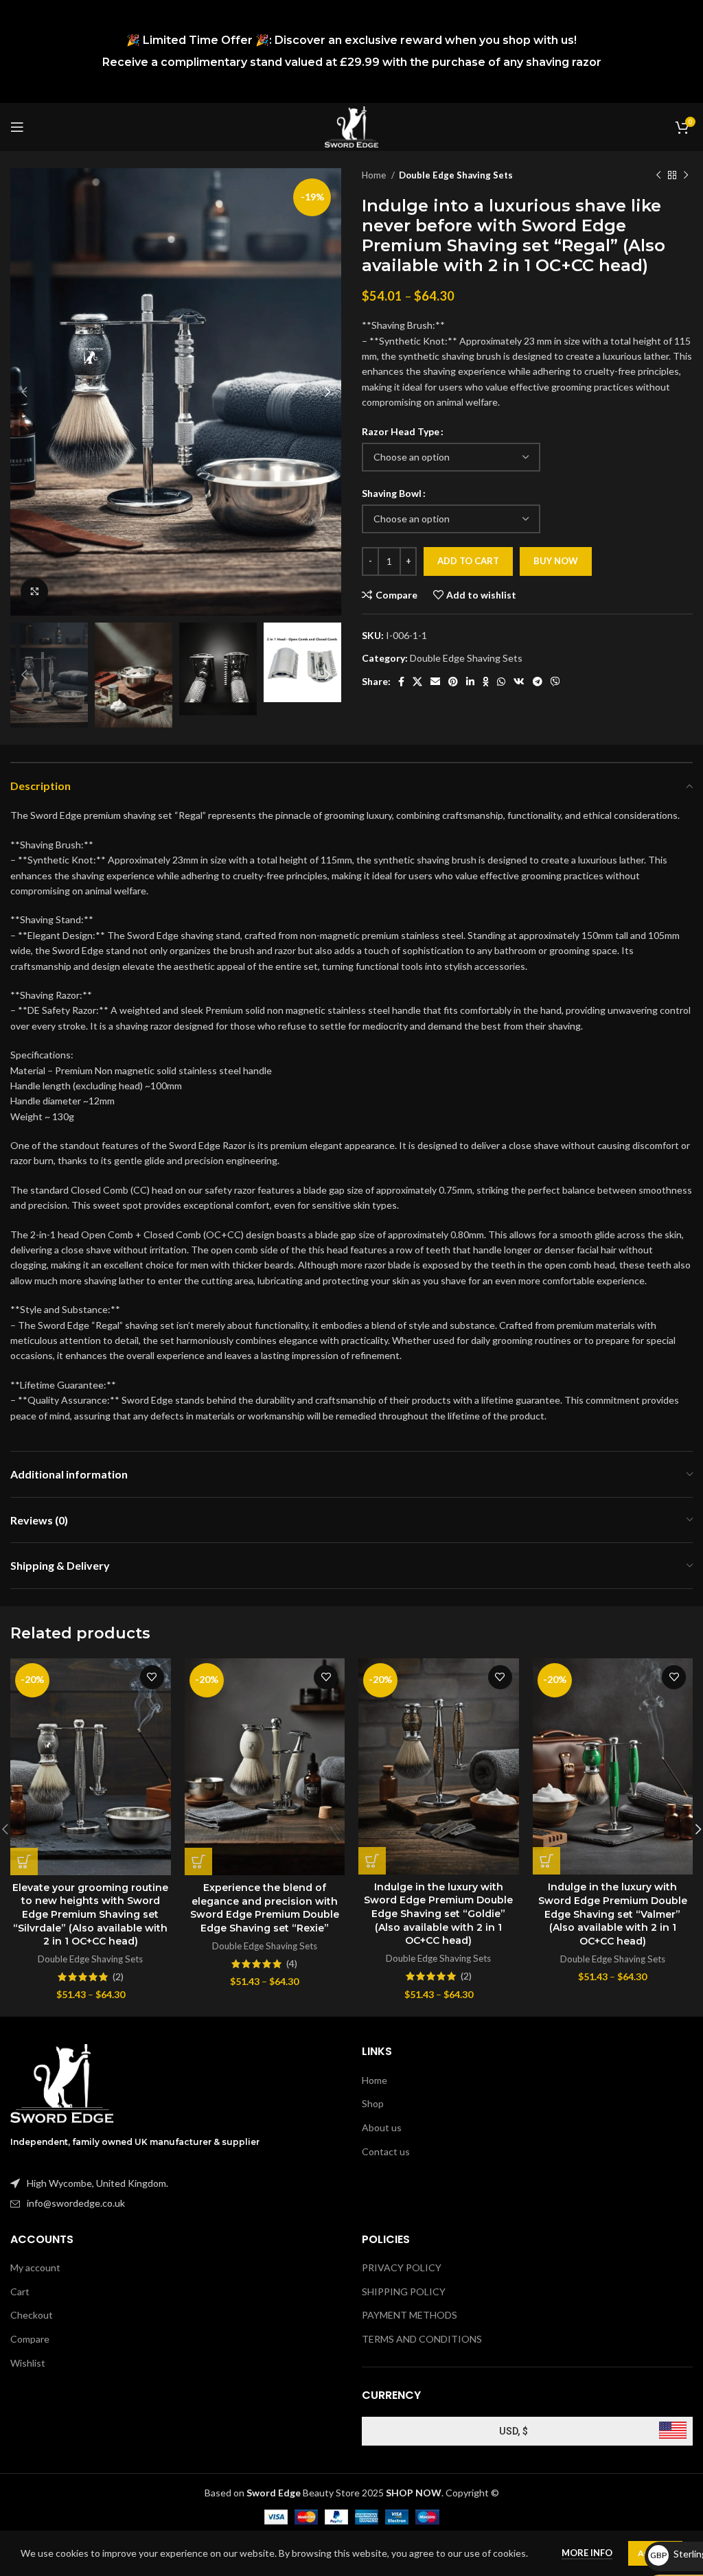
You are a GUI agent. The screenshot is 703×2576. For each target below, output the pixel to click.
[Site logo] (351, 126)
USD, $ (514, 2431)
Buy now (556, 561)
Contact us (386, 2151)
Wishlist (28, 2363)
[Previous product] (658, 176)
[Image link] (62, 2082)
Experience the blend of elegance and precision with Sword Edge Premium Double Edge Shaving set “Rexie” (265, 1908)
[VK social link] (519, 682)
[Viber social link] (555, 682)
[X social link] (417, 682)
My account (35, 2267)
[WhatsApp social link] (501, 682)
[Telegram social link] (538, 682)
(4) (292, 1964)
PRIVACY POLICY (402, 2267)
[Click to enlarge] (34, 592)
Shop (373, 2103)
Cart (20, 2291)
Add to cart (468, 561)
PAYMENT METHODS (410, 2315)
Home (375, 175)
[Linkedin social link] (470, 682)
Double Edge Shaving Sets (456, 175)
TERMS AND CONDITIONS (422, 2339)
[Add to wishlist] (152, 1677)
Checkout (32, 2315)
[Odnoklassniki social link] (486, 682)
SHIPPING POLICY (404, 2291)
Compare (30, 2339)
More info (587, 2553)
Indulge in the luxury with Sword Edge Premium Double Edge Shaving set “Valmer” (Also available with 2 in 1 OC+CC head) (613, 1914)
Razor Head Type (401, 431)
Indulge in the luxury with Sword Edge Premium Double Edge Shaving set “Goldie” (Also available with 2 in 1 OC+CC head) (438, 1914)
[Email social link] (435, 682)
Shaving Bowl (392, 493)
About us (382, 2127)
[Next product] (686, 176)
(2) (118, 1977)
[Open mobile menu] (17, 127)
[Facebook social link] (401, 682)
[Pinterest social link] (453, 682)
